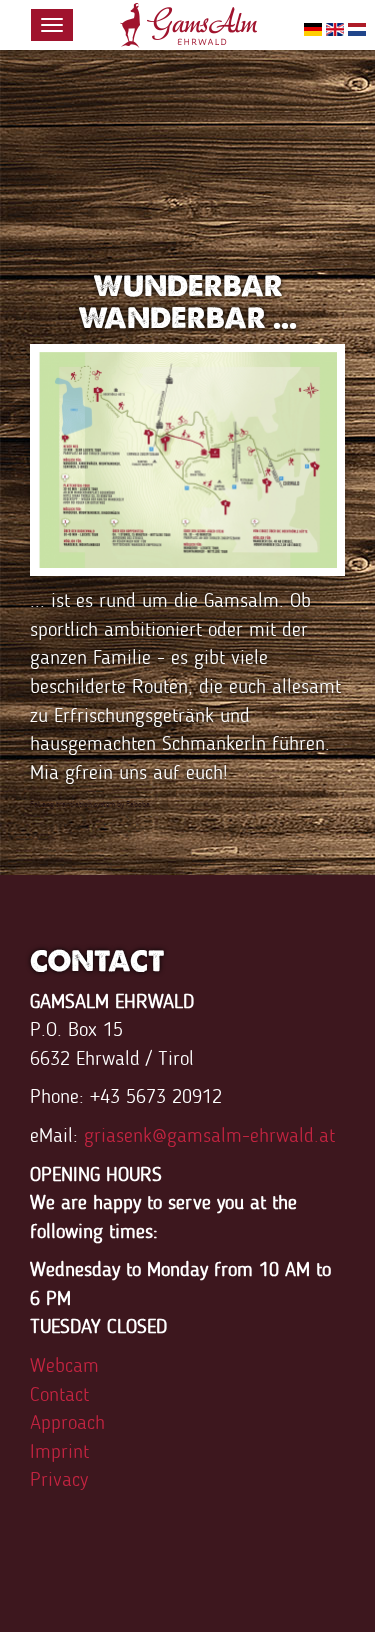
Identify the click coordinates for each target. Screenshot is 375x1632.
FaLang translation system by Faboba (90, 804)
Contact (59, 1394)
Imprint (59, 1451)
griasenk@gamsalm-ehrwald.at (209, 1135)
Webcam (64, 1365)
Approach (67, 1422)
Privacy (59, 1479)
